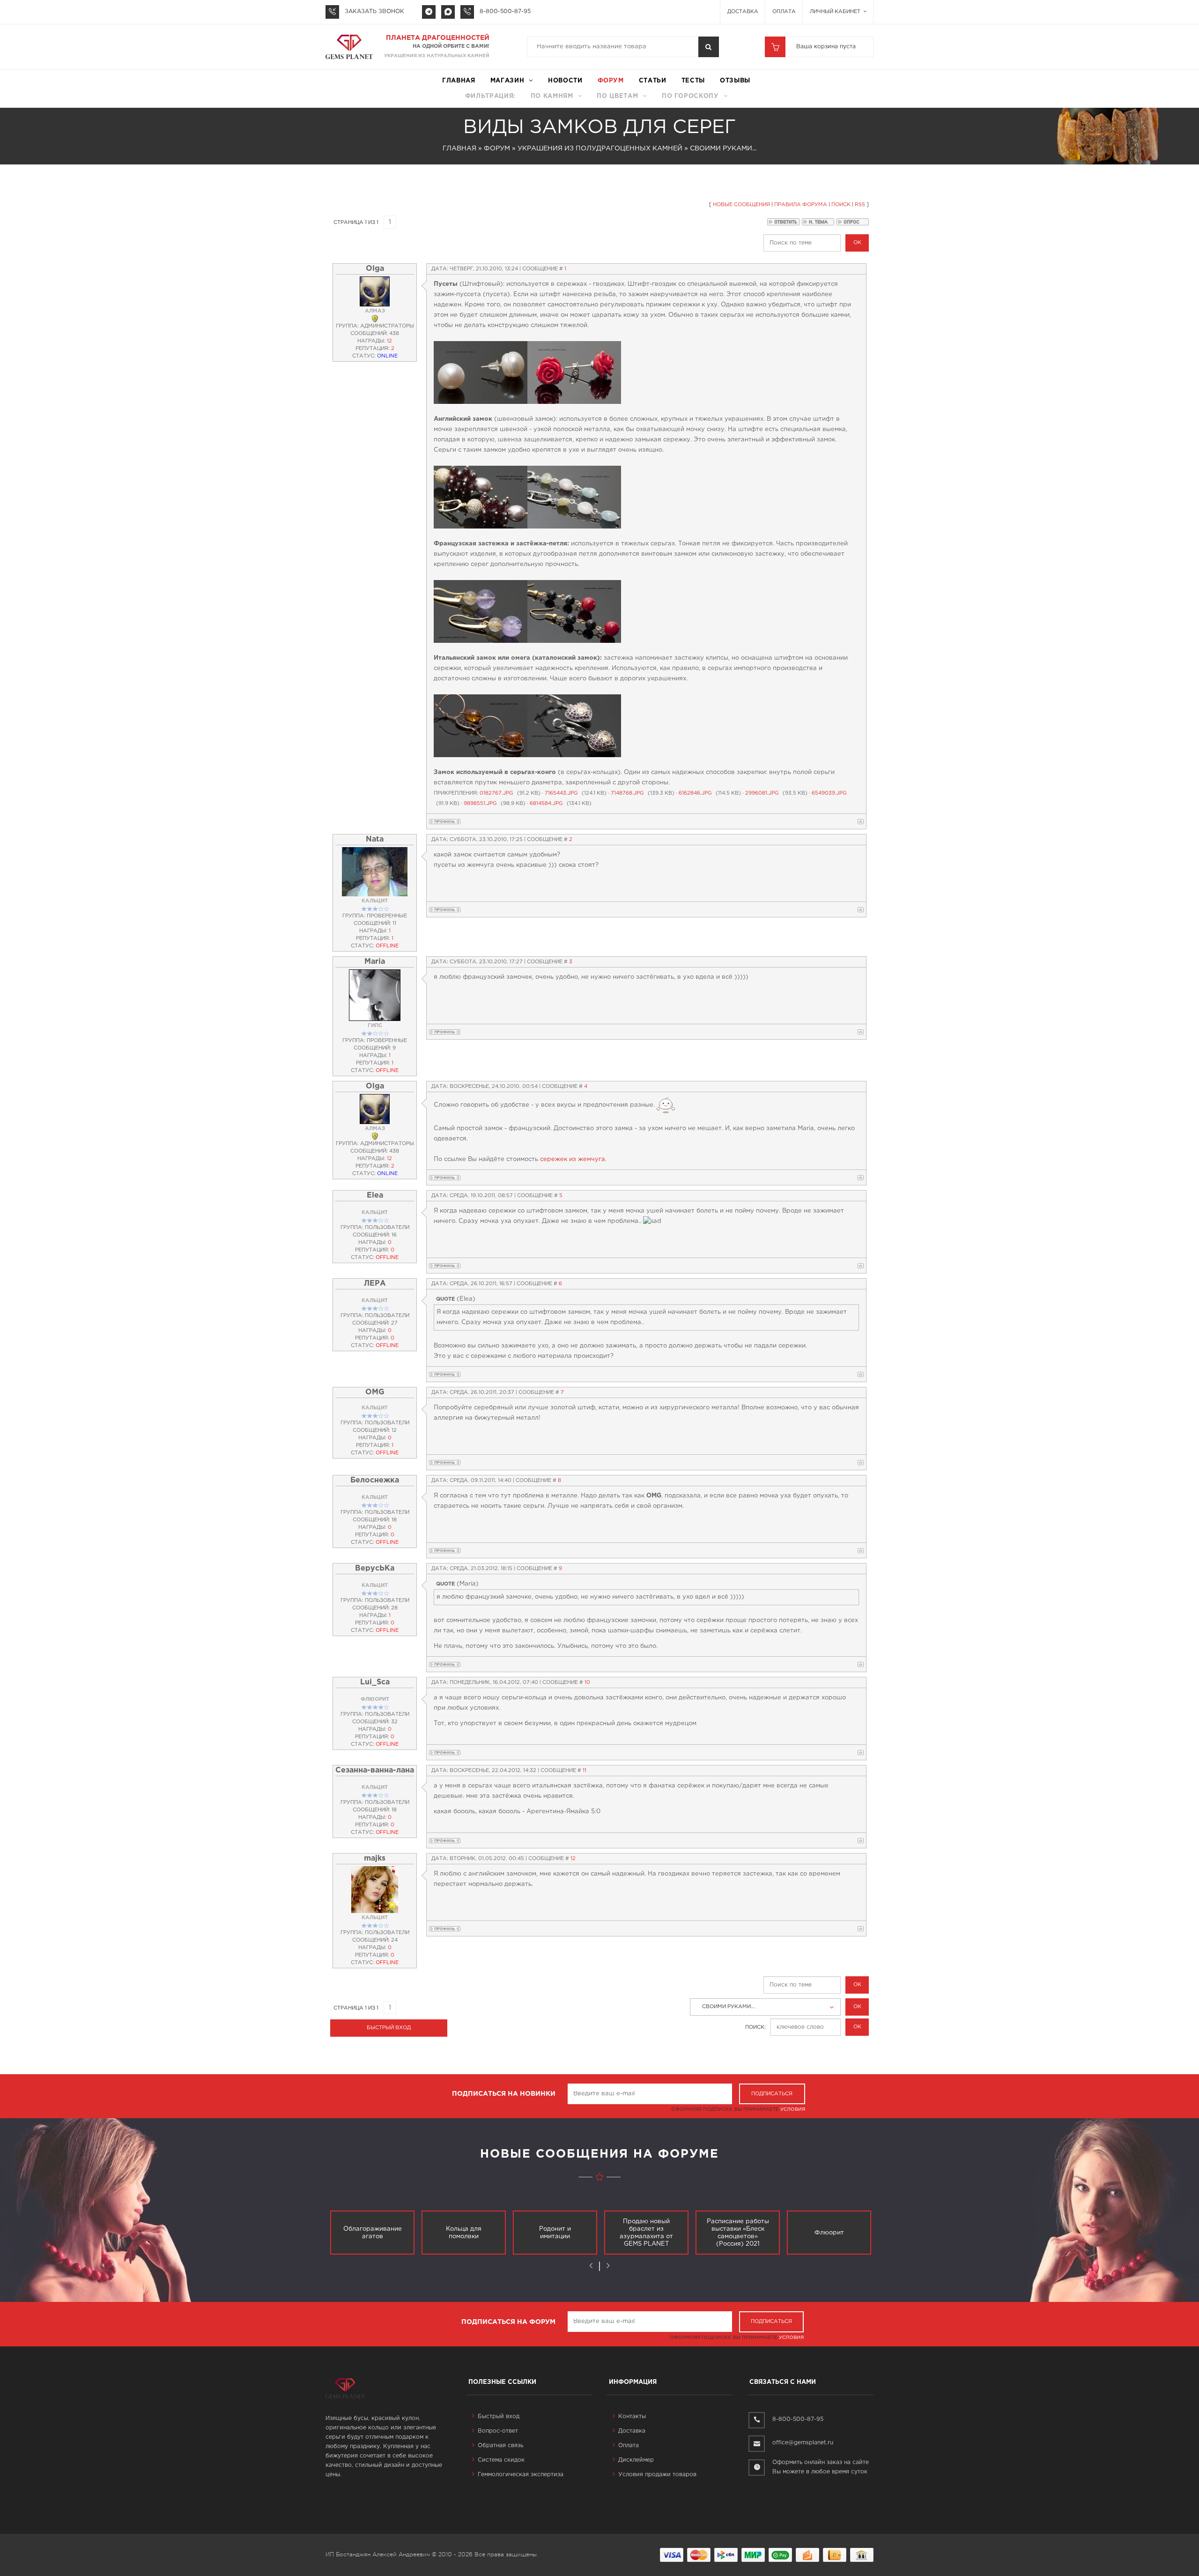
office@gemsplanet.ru (803, 2443)
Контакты (632, 2416)
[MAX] (448, 12)
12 (573, 1859)
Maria (375, 962)
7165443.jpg (561, 793)
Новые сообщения (741, 205)
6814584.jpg (546, 804)
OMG (375, 1392)
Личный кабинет (836, 12)
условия (793, 2110)
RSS (860, 205)
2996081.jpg (762, 793)
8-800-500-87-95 (505, 11)
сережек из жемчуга (573, 1159)
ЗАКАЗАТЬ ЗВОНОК (374, 11)
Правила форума (801, 205)
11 (585, 1771)
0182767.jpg (496, 793)
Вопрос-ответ (498, 2431)
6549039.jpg (829, 793)
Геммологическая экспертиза (521, 2475)
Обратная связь (500, 2446)
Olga (375, 269)
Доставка (743, 12)
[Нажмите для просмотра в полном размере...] (481, 372)
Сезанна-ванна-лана (375, 1770)
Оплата (784, 12)
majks (375, 1858)
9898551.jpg (480, 804)
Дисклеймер (636, 2460)
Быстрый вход (499, 2416)
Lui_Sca (375, 1682)
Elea (375, 1195)
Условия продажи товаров (657, 2475)
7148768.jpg (627, 793)
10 (587, 1683)
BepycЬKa (375, 1568)
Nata (375, 839)
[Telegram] (429, 12)
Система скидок (501, 2460)
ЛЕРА (375, 1284)
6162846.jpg (695, 793)
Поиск (841, 205)
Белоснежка (375, 1480)
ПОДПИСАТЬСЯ (772, 2094)
